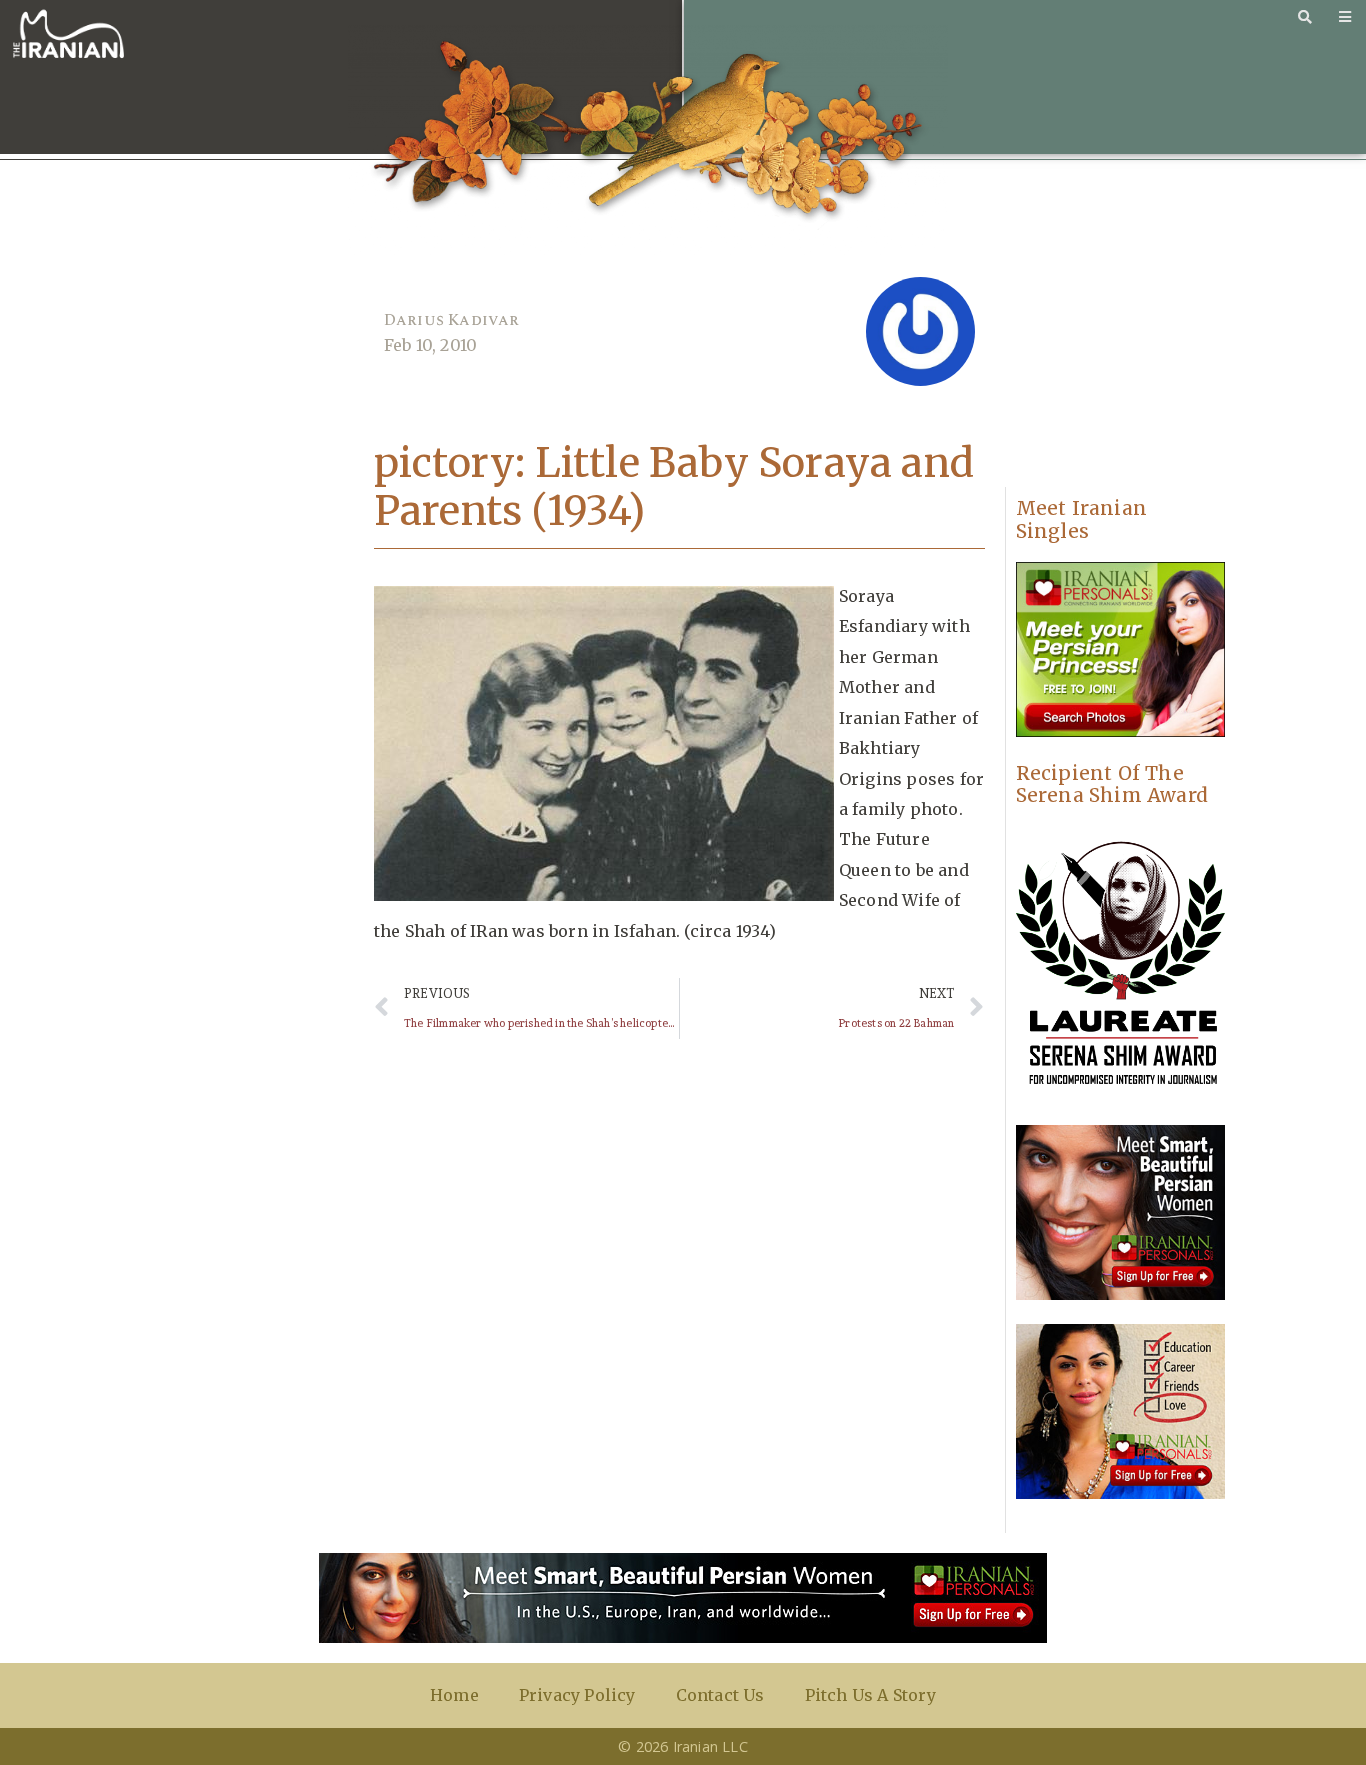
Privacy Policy (577, 1695)
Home (454, 1695)
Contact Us (720, 1695)
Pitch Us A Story (870, 1695)
